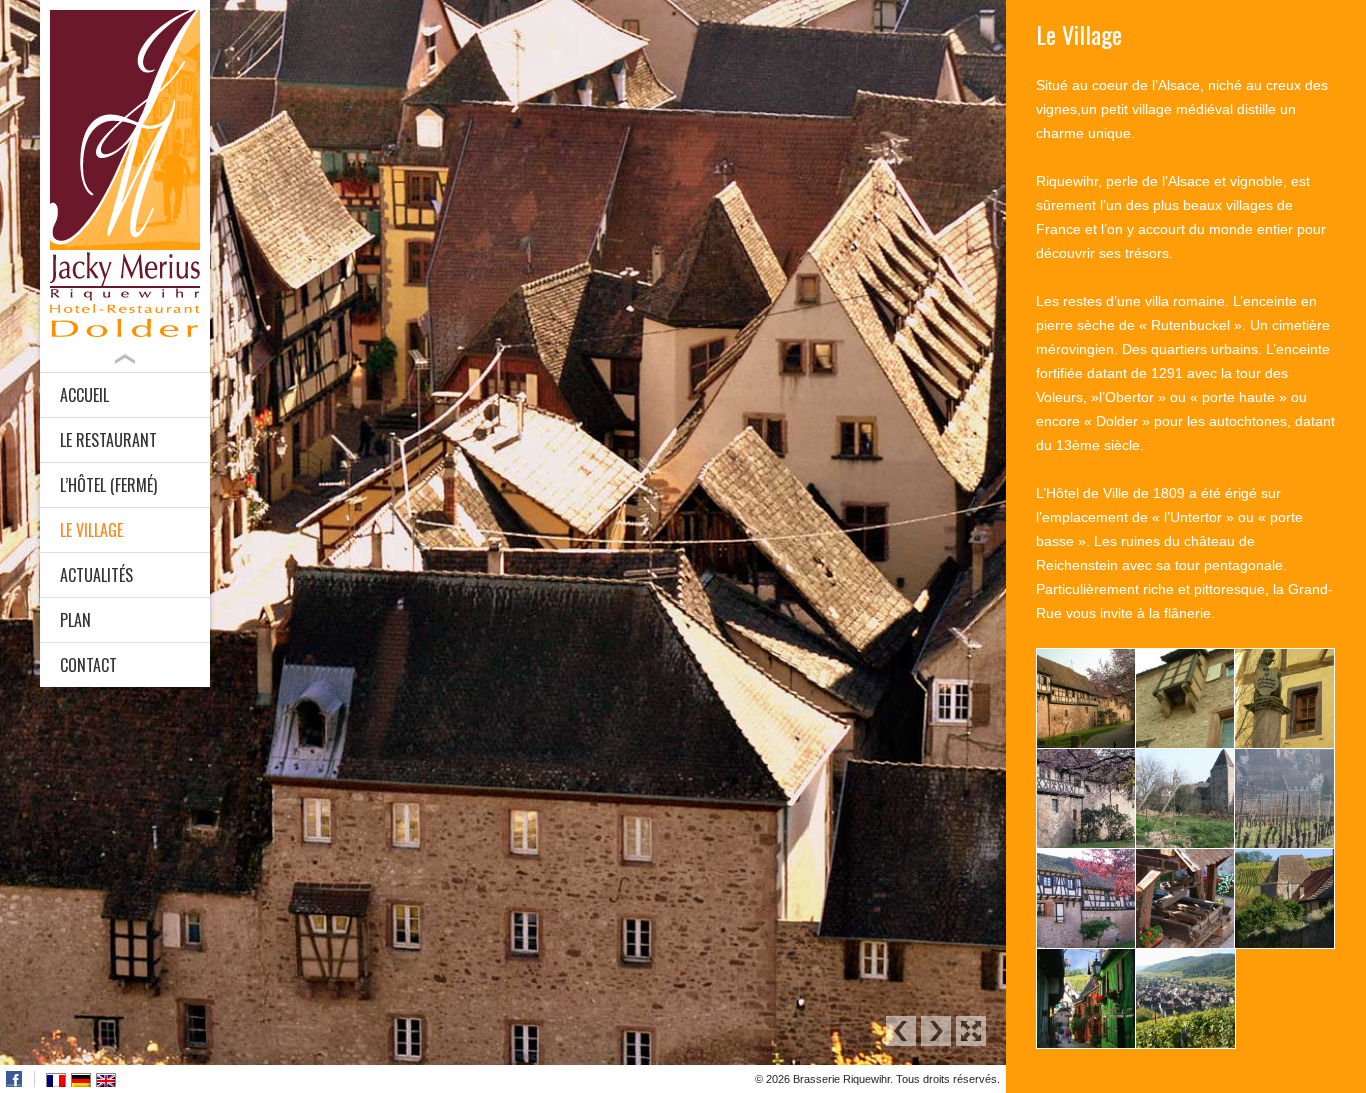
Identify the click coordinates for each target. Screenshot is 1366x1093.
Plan (75, 620)
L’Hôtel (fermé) (108, 485)
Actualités (96, 575)
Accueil (84, 395)
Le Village (91, 530)
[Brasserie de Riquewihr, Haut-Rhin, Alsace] (125, 173)
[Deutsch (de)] (81, 1080)
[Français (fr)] (56, 1080)
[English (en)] (106, 1080)
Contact (88, 665)
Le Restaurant (108, 440)
